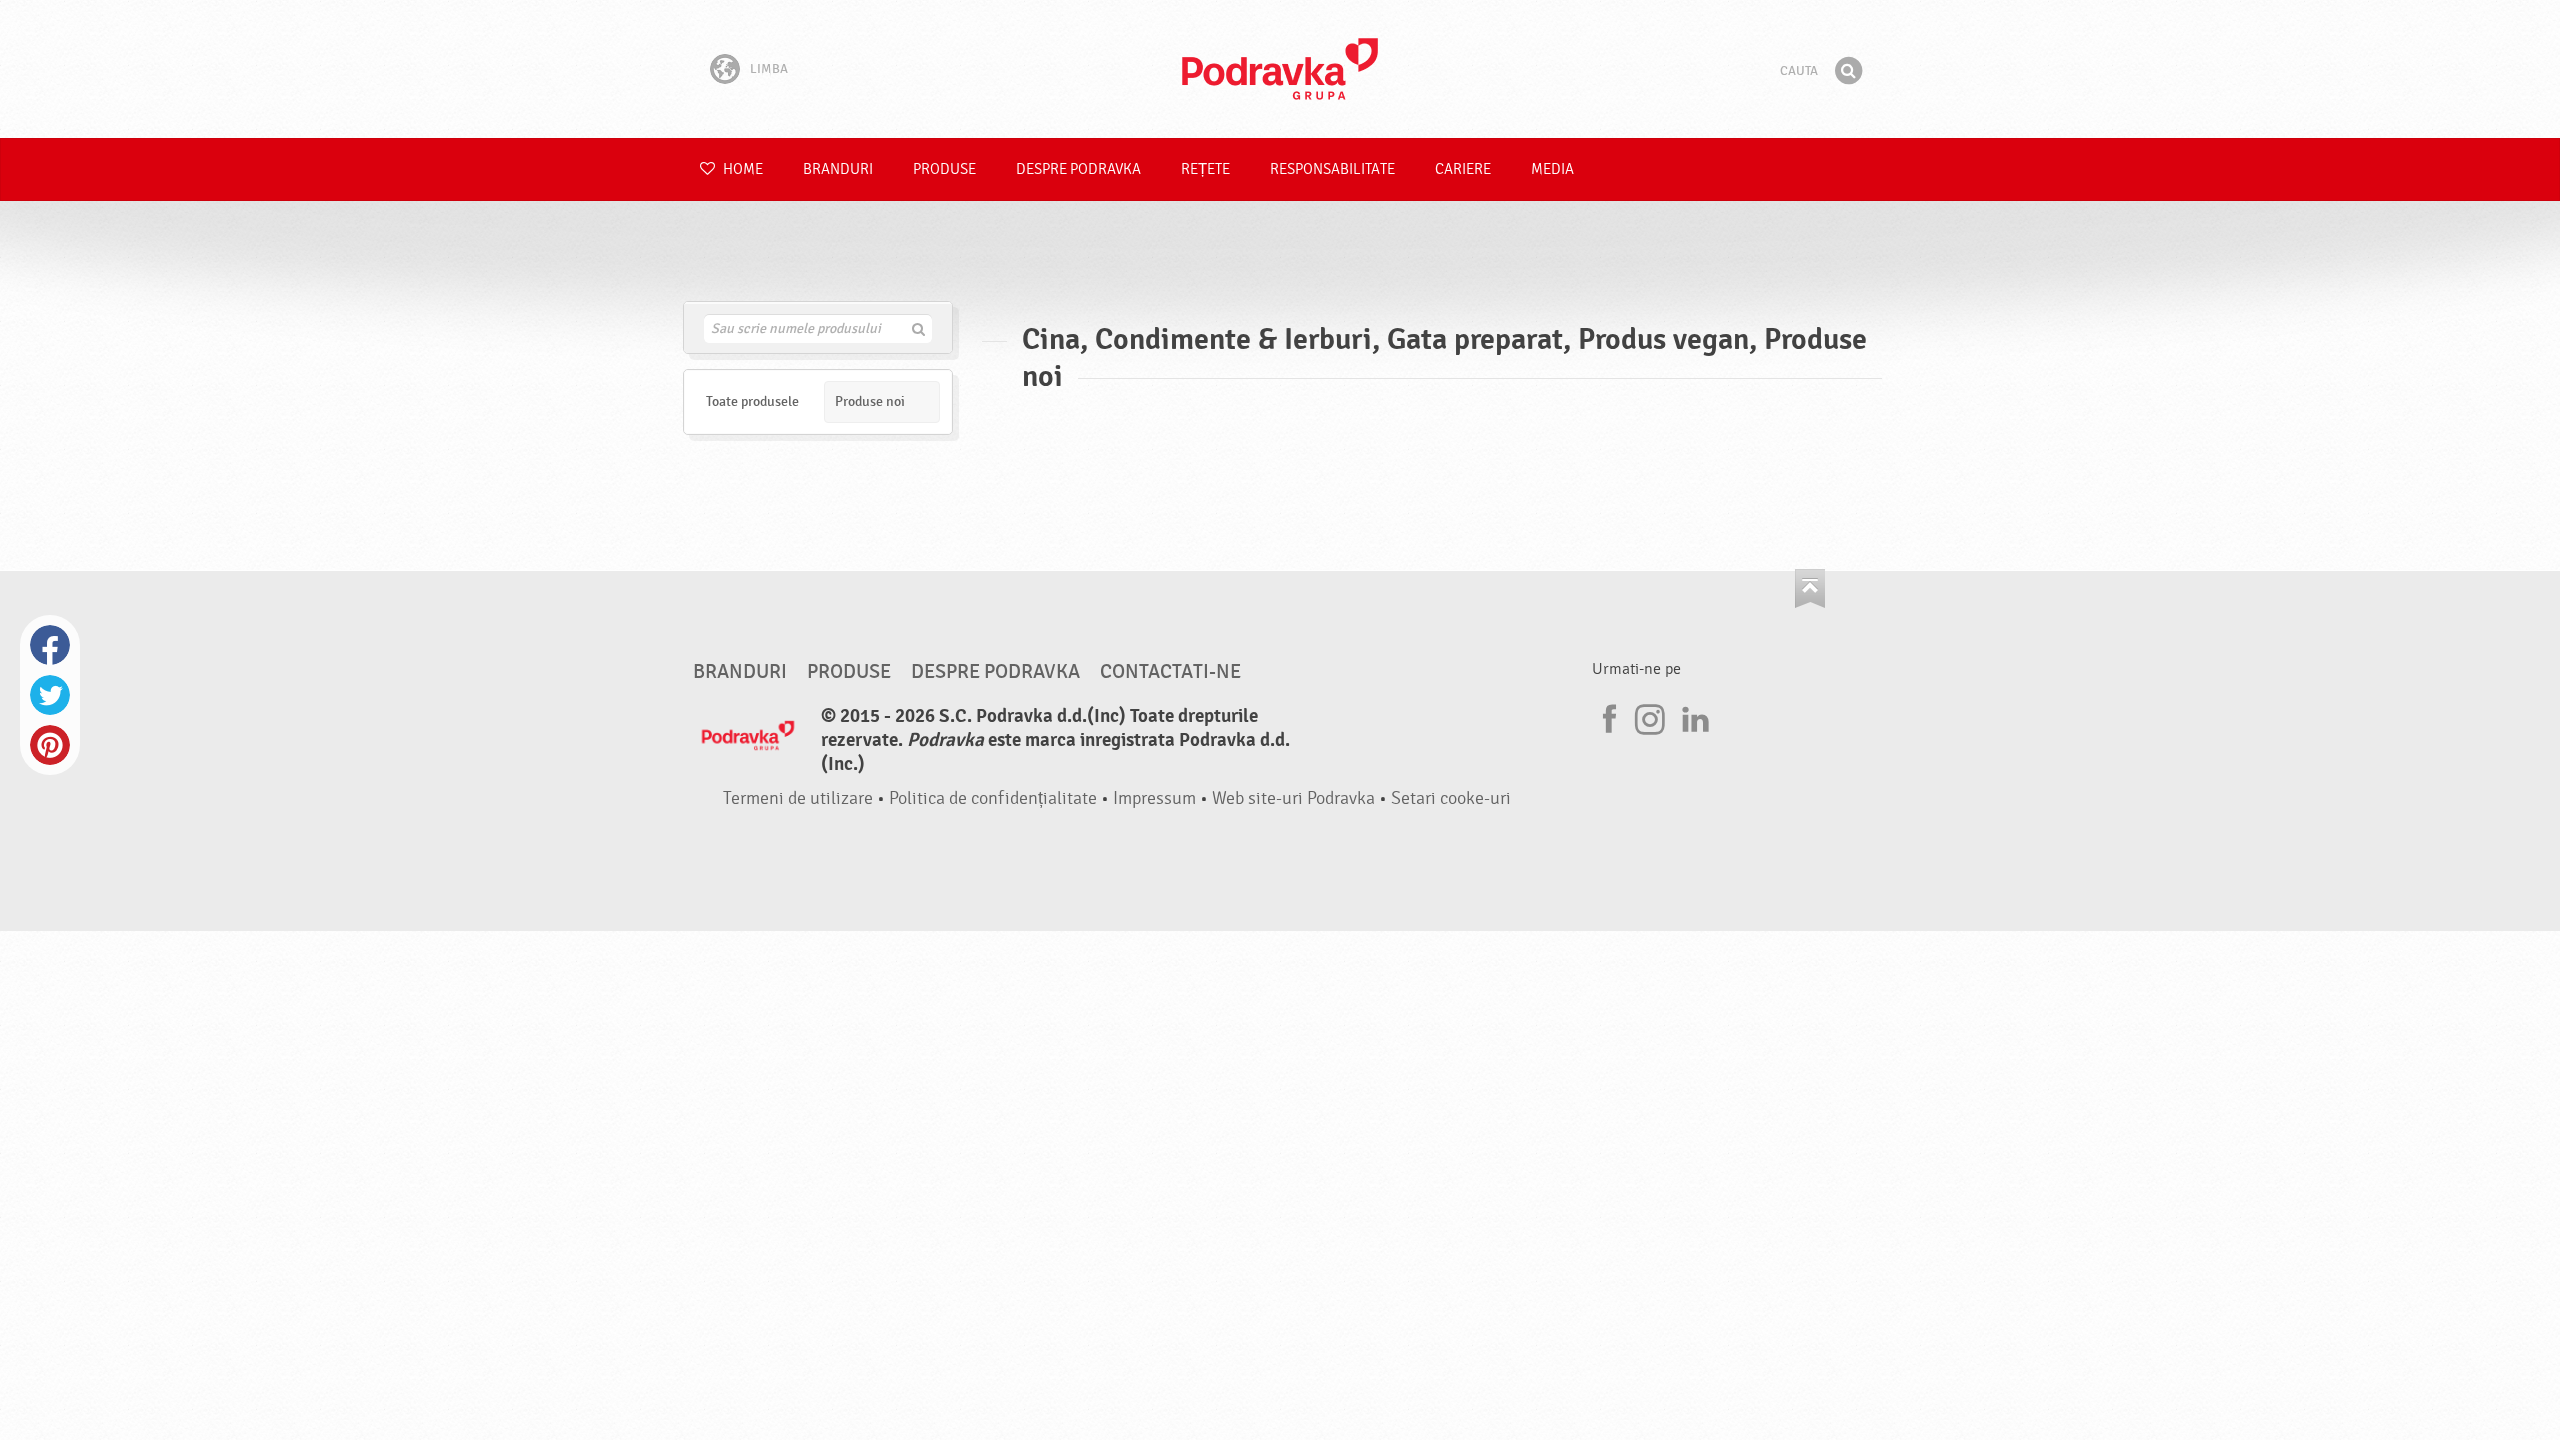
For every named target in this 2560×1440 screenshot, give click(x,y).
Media (1552, 169)
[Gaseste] (1848, 71)
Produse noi (870, 401)
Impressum (1154, 798)
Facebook (50, 645)
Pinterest (50, 745)
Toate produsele (752, 401)
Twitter (50, 695)
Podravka (1280, 69)
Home (741, 169)
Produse (944, 169)
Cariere (1463, 169)
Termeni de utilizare (798, 798)
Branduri (838, 169)
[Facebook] (1607, 716)
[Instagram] (1650, 716)
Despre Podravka (1078, 169)
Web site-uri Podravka (1293, 798)
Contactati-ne (1170, 672)
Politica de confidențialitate (993, 798)
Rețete (1205, 169)
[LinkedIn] (1693, 716)
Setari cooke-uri (1451, 798)
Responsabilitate (1332, 169)
